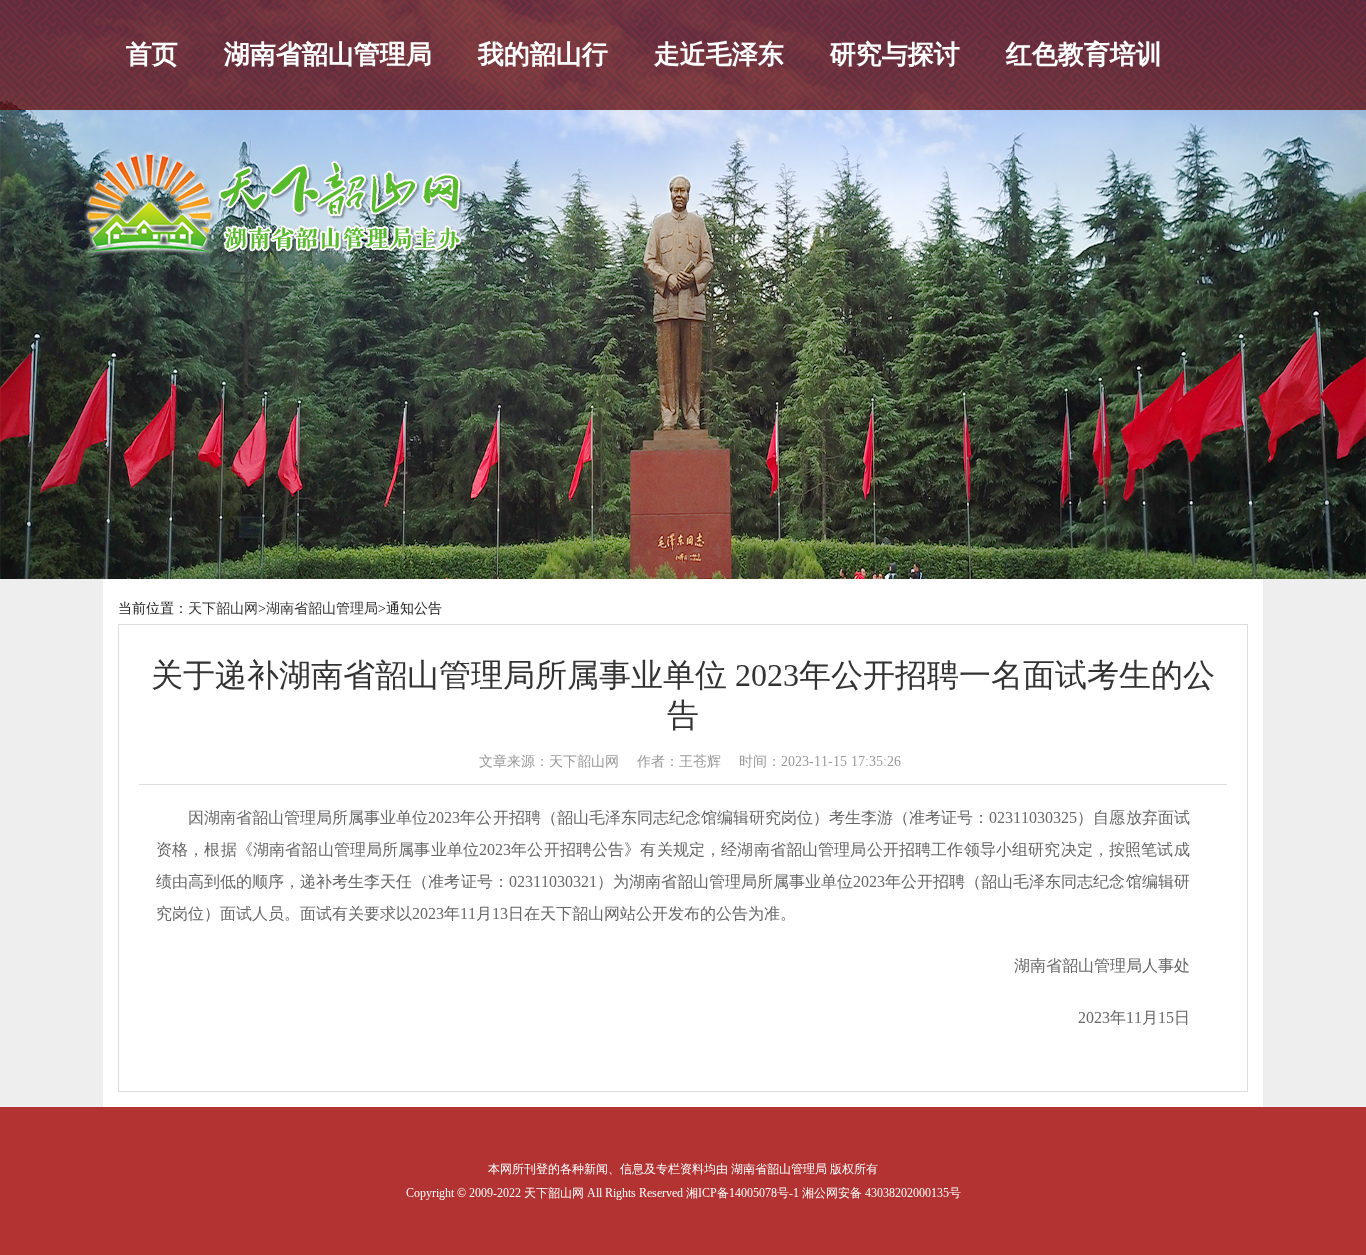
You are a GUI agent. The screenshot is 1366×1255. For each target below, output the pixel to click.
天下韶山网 (223, 608)
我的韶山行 (543, 54)
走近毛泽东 (719, 54)
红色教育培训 (1084, 54)
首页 (152, 54)
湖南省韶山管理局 (328, 54)
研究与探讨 (895, 54)
